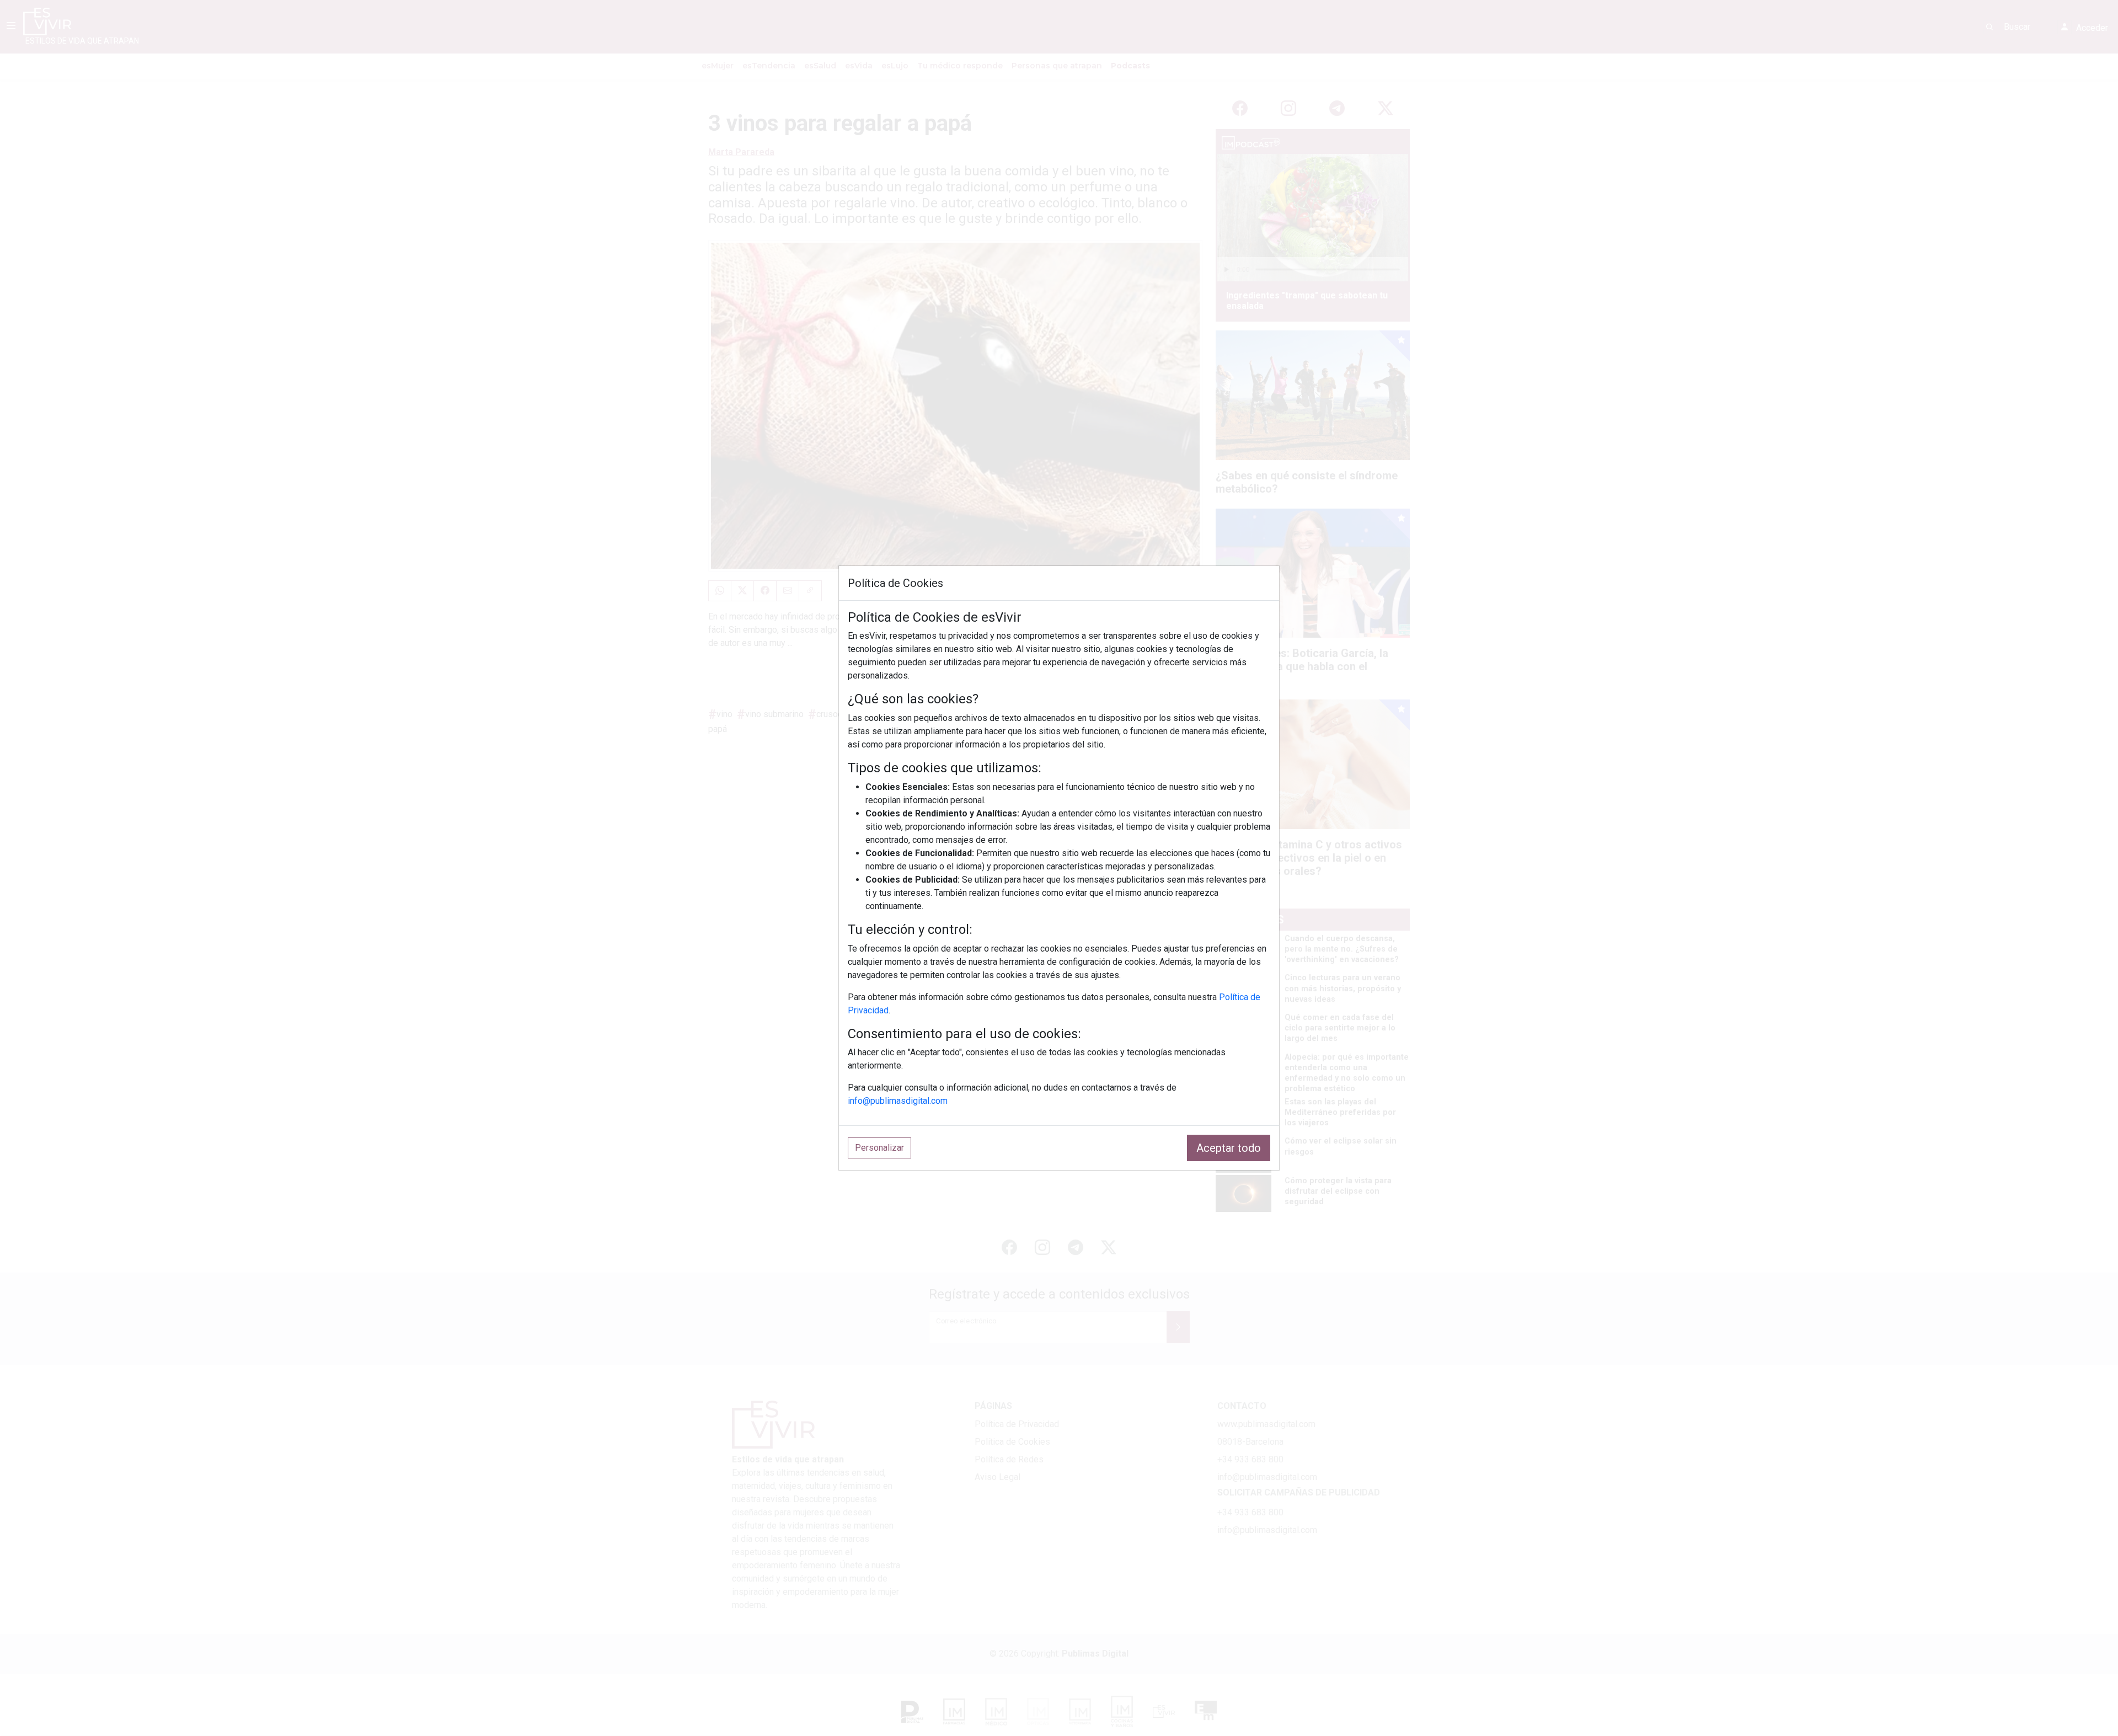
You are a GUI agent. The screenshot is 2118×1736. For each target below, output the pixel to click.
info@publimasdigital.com (898, 1101)
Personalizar (879, 1148)
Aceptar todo (1229, 1148)
